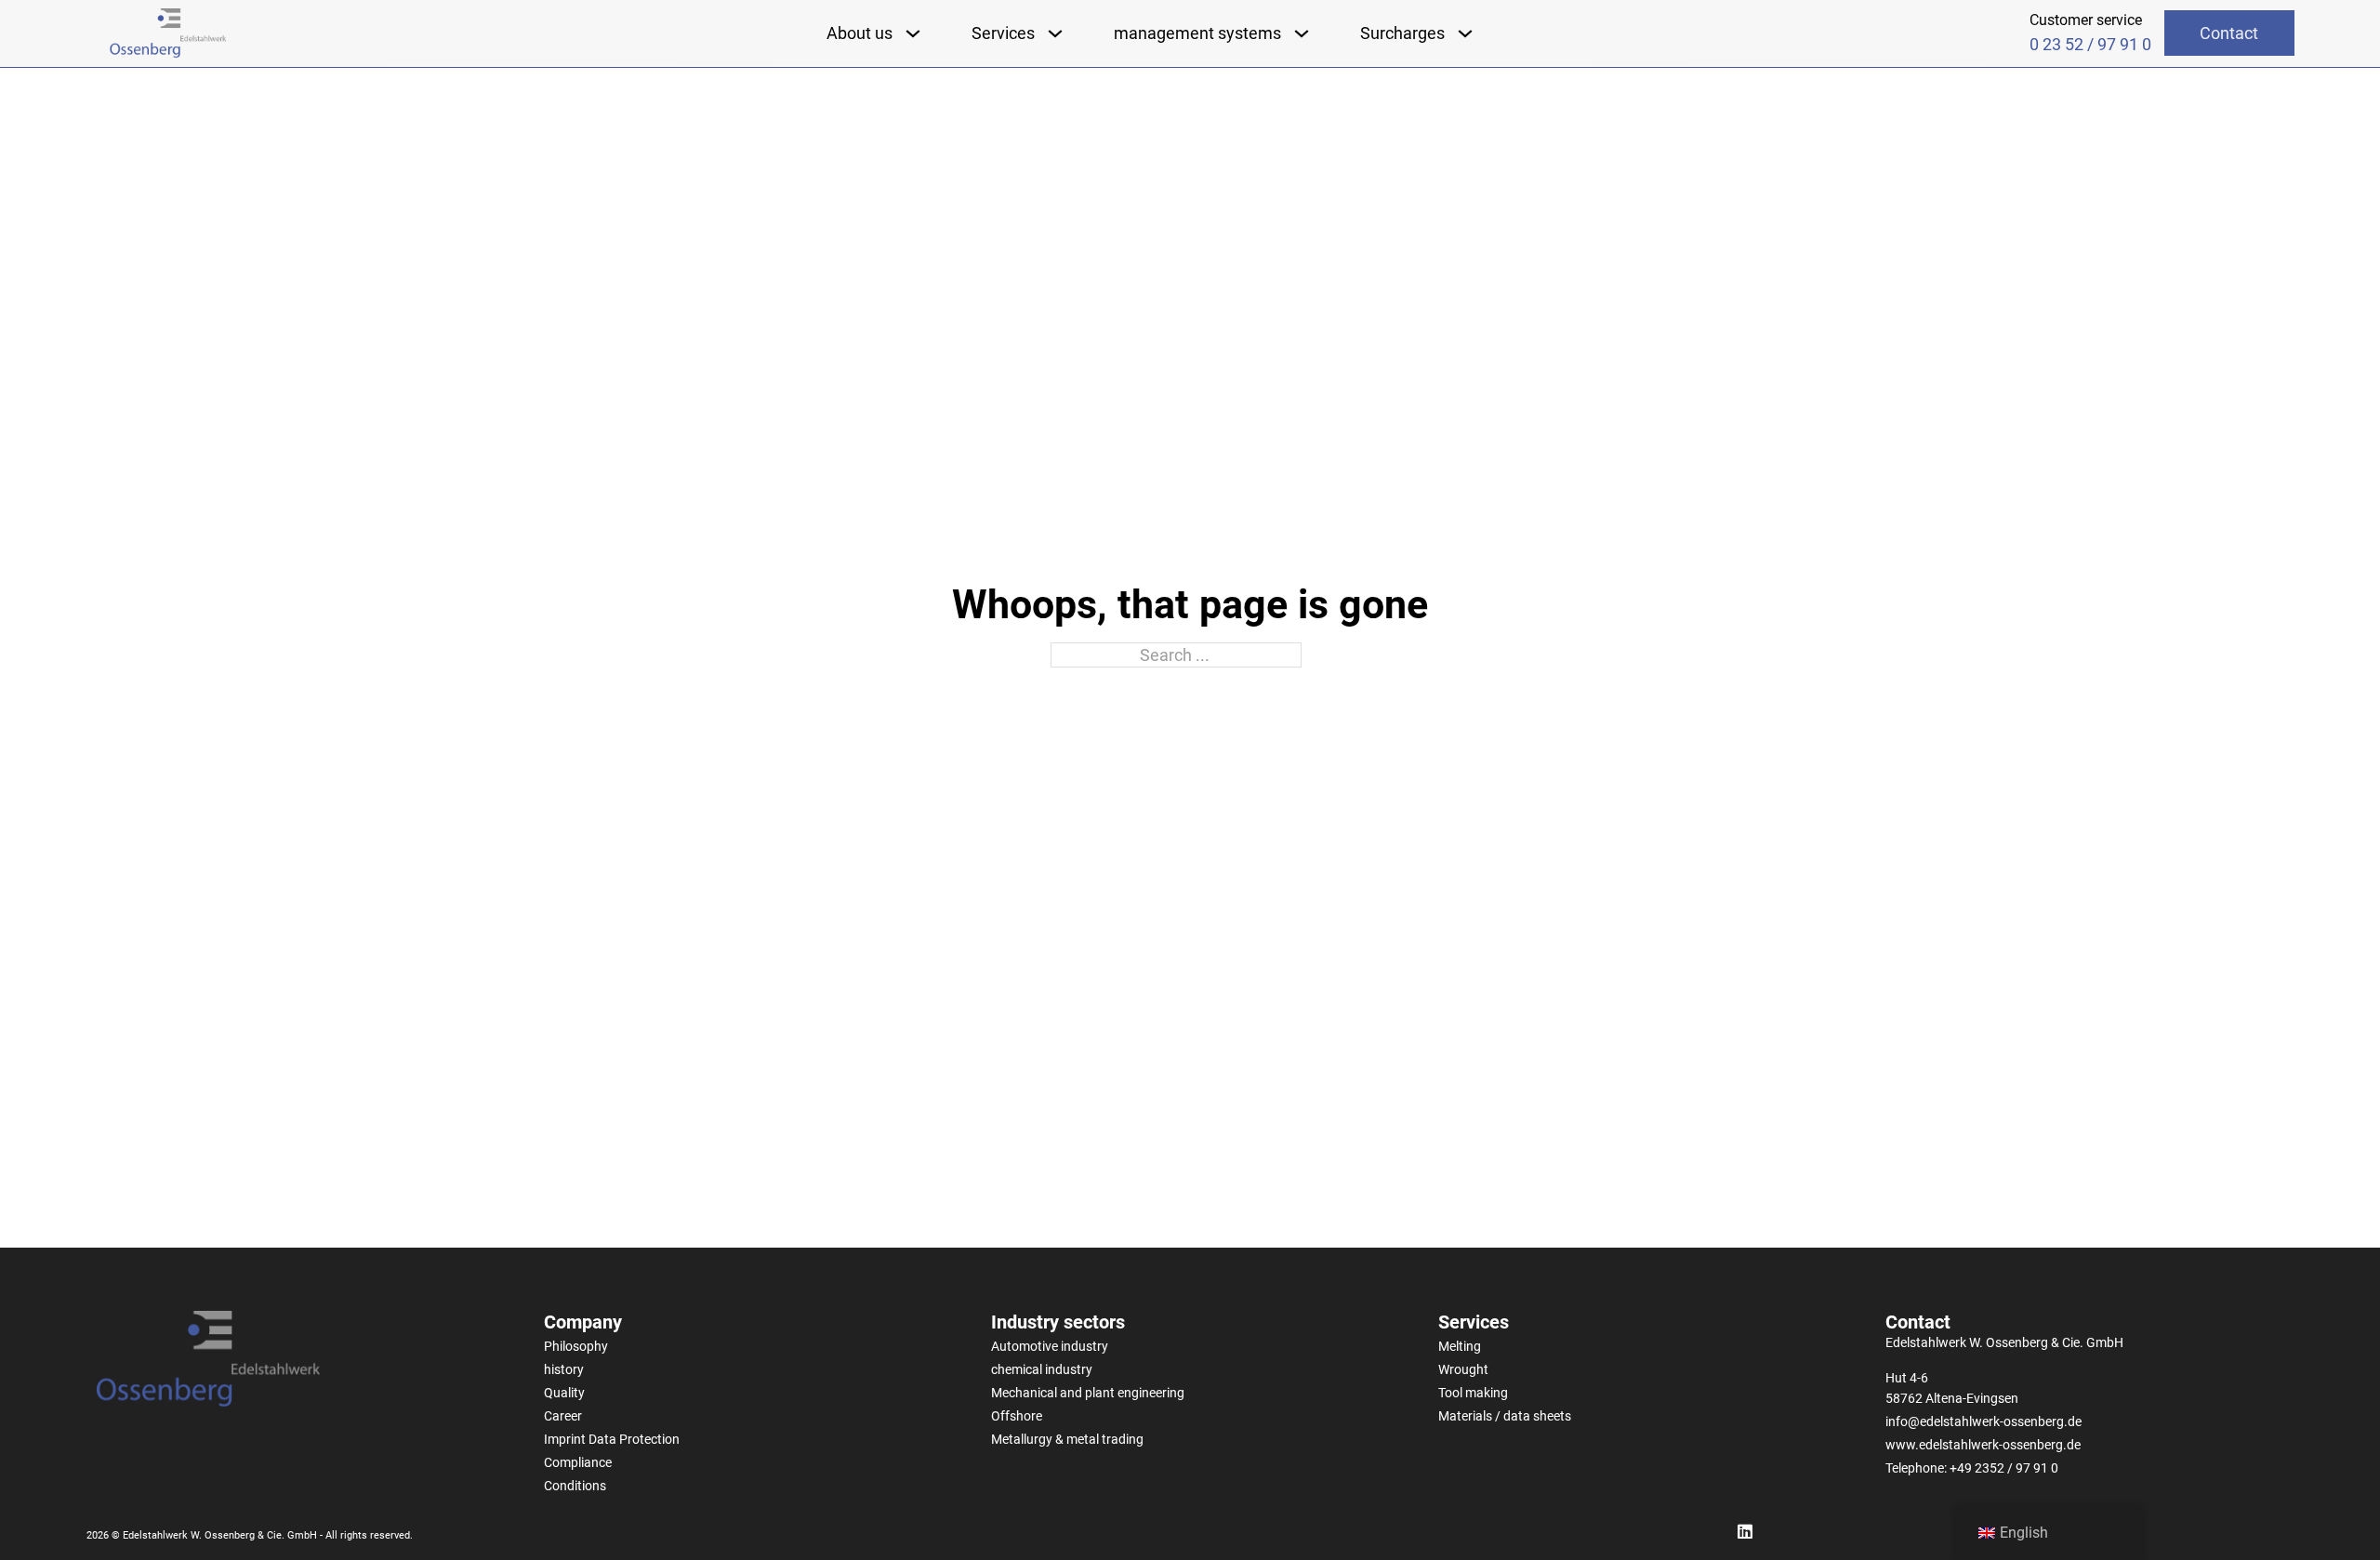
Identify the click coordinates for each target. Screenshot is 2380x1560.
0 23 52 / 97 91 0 (2090, 45)
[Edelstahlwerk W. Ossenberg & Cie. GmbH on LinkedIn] (1745, 1532)
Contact (2229, 33)
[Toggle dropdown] (913, 33)
